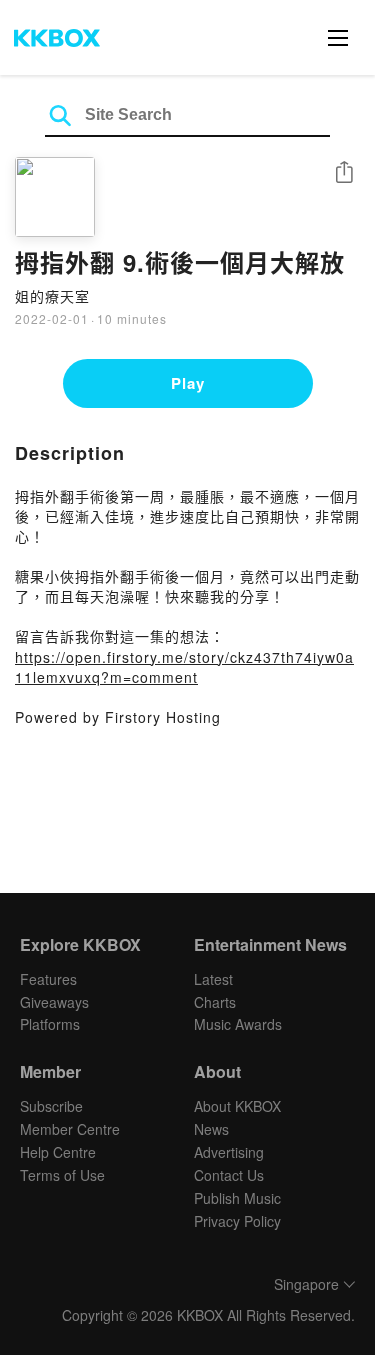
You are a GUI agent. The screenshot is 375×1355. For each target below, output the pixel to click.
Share (344, 173)
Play (188, 383)
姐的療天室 (52, 296)
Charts (215, 1002)
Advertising (229, 1152)
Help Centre (58, 1152)
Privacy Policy (237, 1221)
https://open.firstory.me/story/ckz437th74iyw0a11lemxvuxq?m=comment (184, 667)
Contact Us (229, 1175)
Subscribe (51, 1106)
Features (48, 979)
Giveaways (54, 1002)
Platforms (50, 1024)
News (211, 1129)
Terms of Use (62, 1175)
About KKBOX (237, 1106)
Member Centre (70, 1129)
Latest (213, 979)
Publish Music (237, 1198)
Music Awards (238, 1024)
